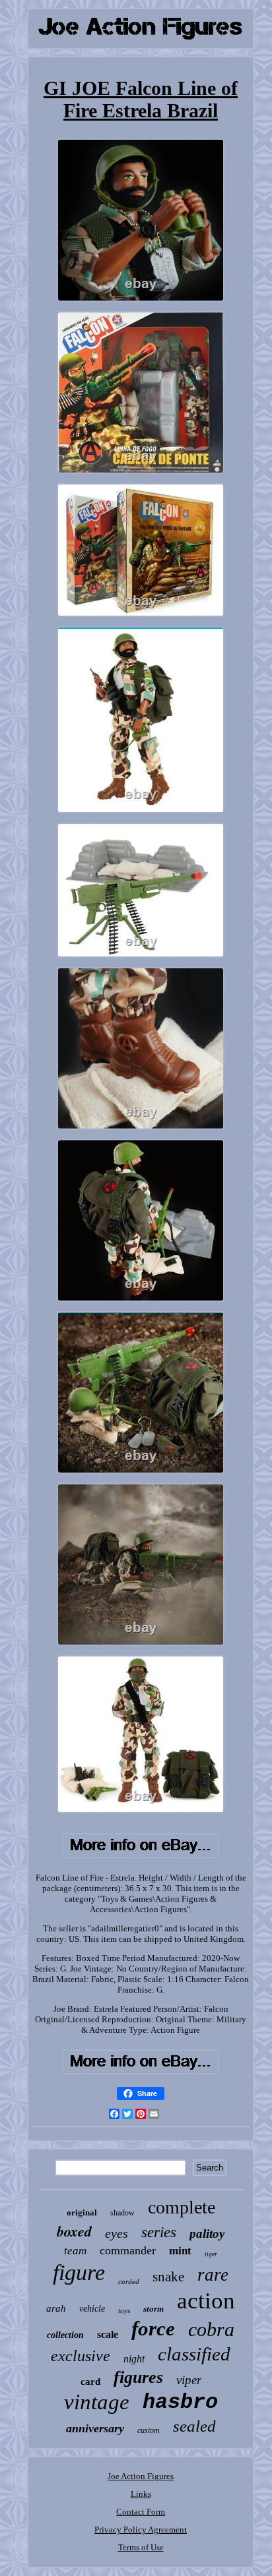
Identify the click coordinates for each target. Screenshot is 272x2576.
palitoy (207, 2234)
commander (128, 2250)
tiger (211, 2254)
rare (213, 2275)
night (134, 2359)
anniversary (95, 2428)
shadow (122, 2213)
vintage (97, 2402)
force (153, 2328)
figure (79, 2272)
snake (168, 2277)
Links (141, 2494)
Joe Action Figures (141, 2476)
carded (129, 2281)
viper (189, 2380)
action (206, 2301)
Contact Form (141, 2512)
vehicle (92, 2309)
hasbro (180, 2402)
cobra (211, 2329)
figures (138, 2377)
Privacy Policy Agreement (141, 2530)
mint (180, 2251)
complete (182, 2207)
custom (149, 2430)
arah (56, 2308)
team (75, 2251)
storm (153, 2309)
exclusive (81, 2356)
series (159, 2232)
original (82, 2212)
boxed (74, 2231)
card (90, 2382)
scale (108, 2334)
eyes (117, 2233)
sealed (194, 2426)
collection (65, 2335)
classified (194, 2354)
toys (124, 2310)
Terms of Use (141, 2547)
